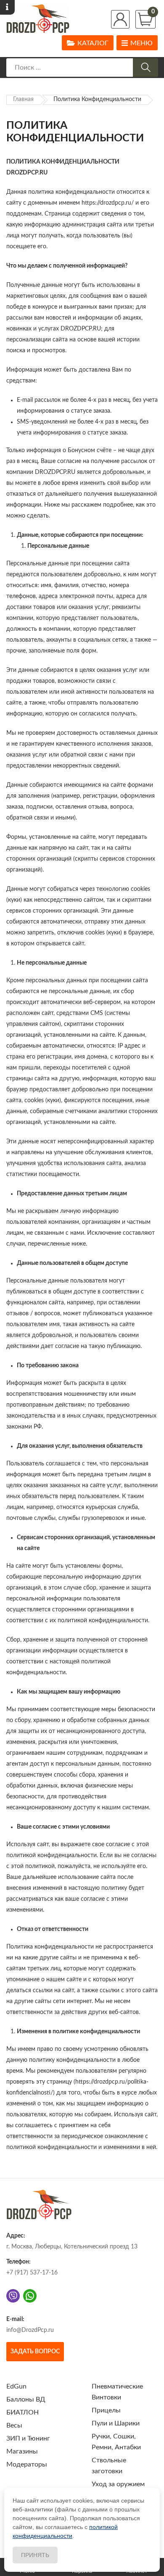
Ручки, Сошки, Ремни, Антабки (116, 2442)
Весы (14, 2425)
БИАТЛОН (22, 2412)
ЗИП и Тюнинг (28, 2438)
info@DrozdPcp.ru (30, 2330)
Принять (35, 2555)
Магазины (22, 2451)
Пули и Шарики (116, 2423)
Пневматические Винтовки (117, 2392)
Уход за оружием (118, 2484)
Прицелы (106, 2410)
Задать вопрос (35, 2352)
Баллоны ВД (26, 2399)
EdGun (16, 2386)
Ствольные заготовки (109, 2466)
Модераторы (27, 2464)
